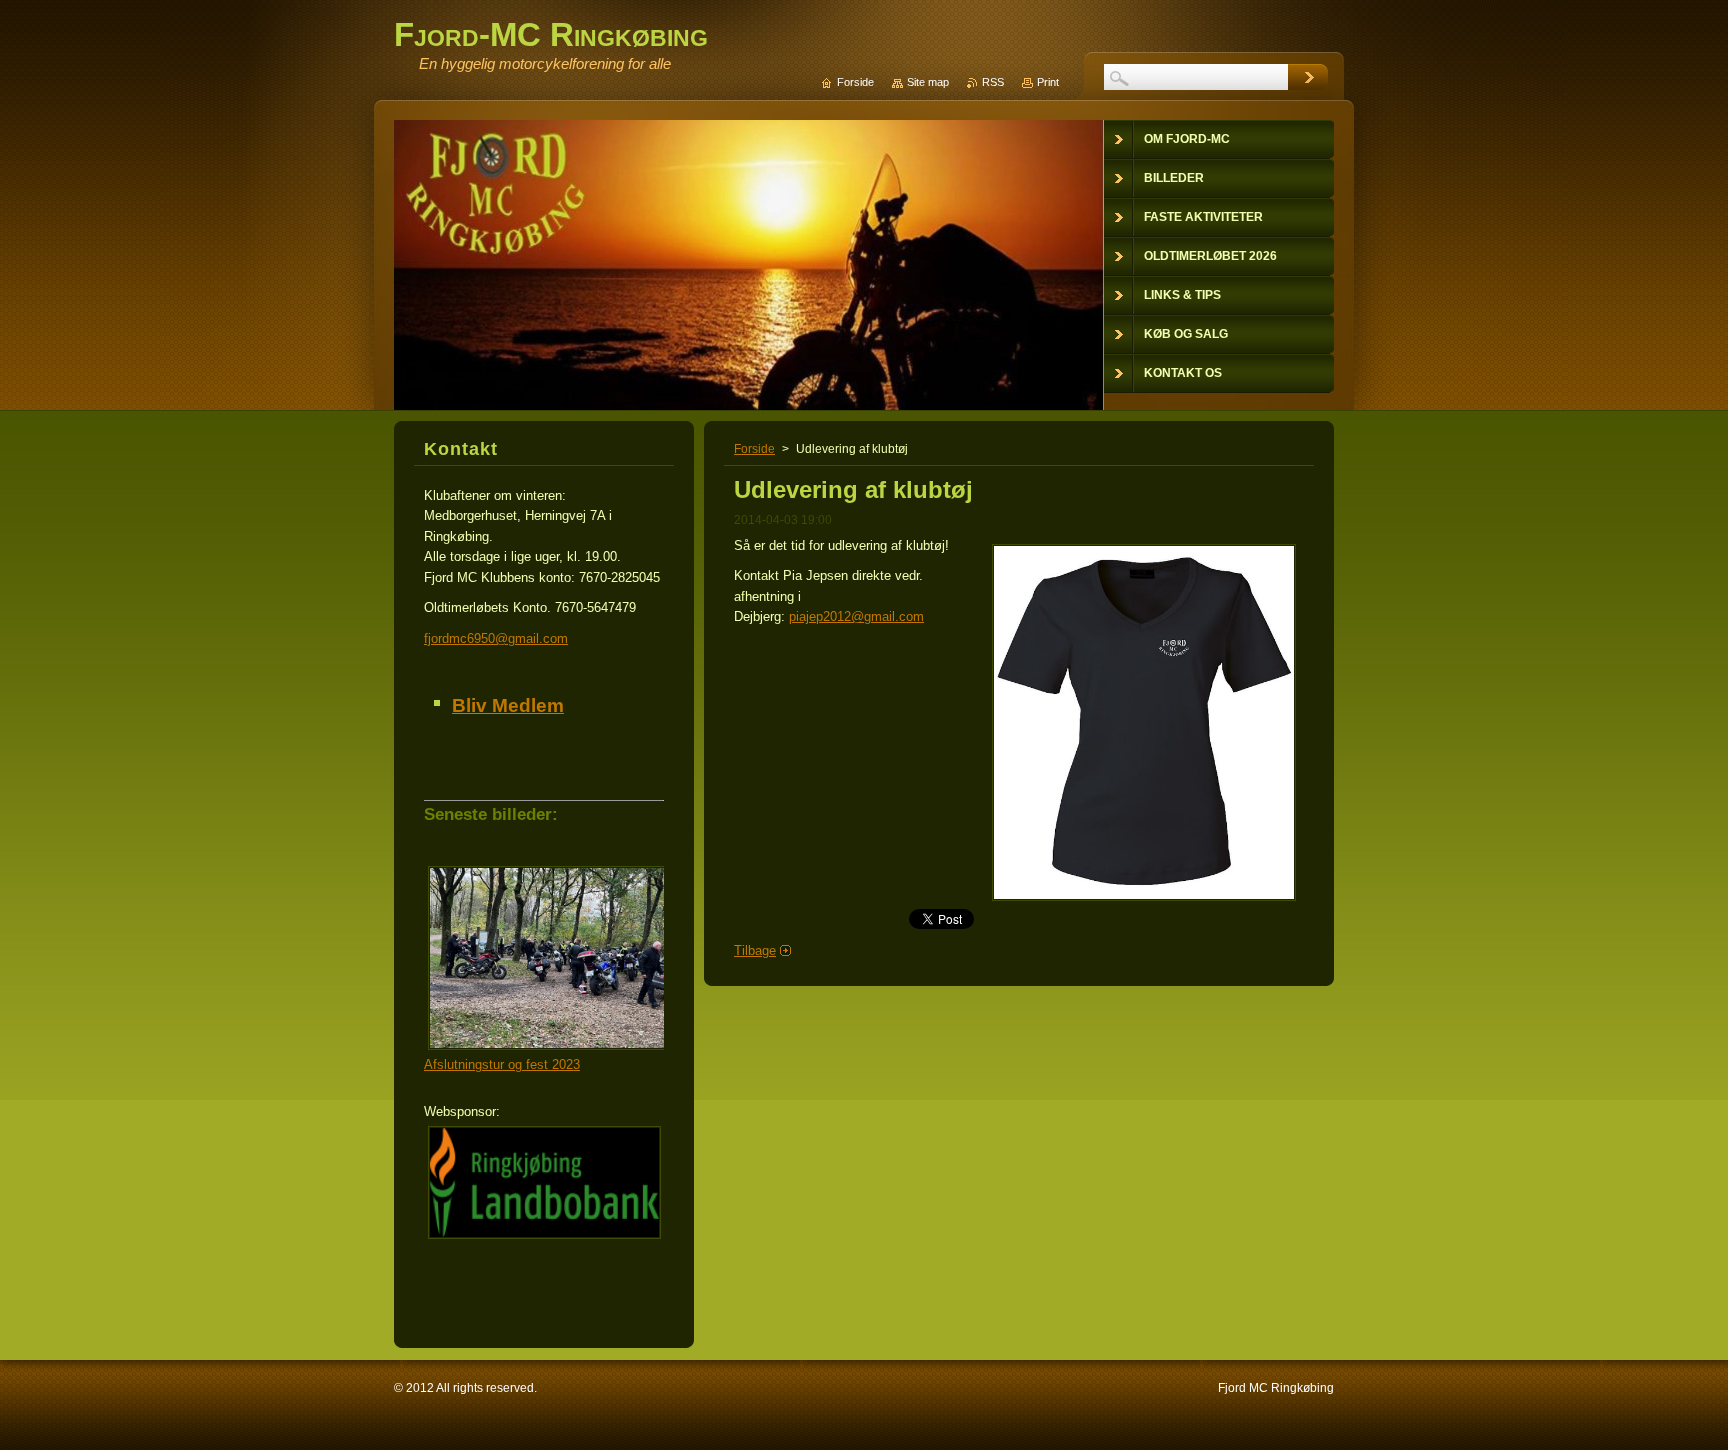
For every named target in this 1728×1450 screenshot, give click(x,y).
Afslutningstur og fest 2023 (502, 1064)
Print (1048, 82)
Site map (928, 82)
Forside (754, 449)
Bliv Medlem (508, 705)
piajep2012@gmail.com (856, 616)
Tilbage (755, 950)
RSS (993, 82)
